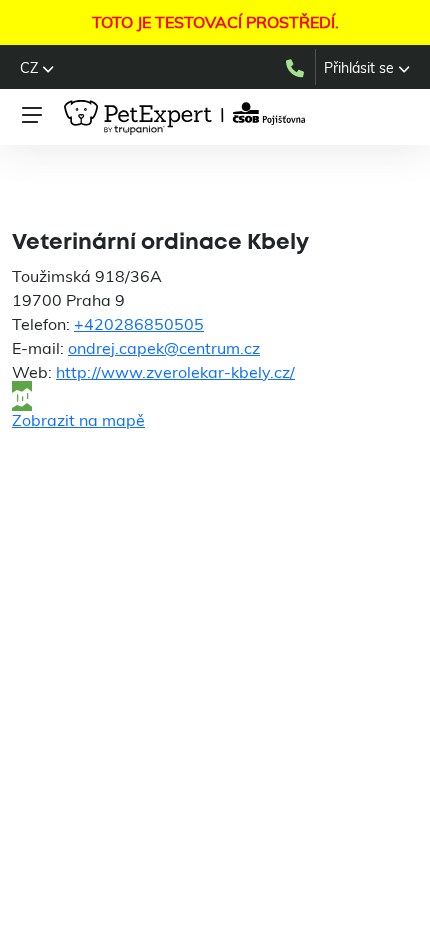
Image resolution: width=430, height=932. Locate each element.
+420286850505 (139, 324)
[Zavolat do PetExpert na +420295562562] (299, 67)
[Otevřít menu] (32, 115)
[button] (37, 68)
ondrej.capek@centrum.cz (164, 348)
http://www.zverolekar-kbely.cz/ (175, 372)
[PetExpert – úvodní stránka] (188, 117)
